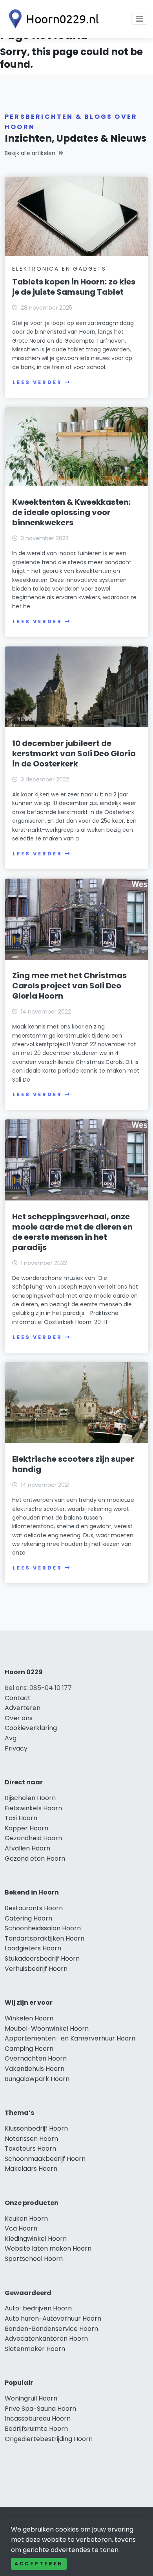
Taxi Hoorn (21, 1818)
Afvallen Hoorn (27, 1848)
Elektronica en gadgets (59, 269)
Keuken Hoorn (26, 2219)
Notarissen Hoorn (31, 2139)
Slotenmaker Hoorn (35, 2349)
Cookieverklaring (31, 1728)
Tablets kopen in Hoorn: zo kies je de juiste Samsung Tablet (74, 287)
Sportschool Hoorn (34, 2259)
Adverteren (23, 1708)
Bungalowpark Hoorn (37, 2079)
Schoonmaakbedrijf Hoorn (45, 2159)
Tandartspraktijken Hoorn (45, 1938)
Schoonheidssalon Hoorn (43, 1928)
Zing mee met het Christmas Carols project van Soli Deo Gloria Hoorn (69, 986)
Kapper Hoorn (26, 1828)
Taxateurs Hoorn (30, 2149)
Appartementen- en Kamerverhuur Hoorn (70, 2038)
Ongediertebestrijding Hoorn (49, 2439)
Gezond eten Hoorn (35, 1859)
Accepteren (39, 2564)
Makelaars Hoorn (31, 2169)
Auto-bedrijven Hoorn (38, 2308)
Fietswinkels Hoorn (33, 1808)
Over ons (19, 1718)
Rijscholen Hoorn (30, 1798)
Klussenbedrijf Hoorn (36, 2128)
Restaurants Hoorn (34, 1908)
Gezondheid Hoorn (33, 1838)
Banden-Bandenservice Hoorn (51, 2329)
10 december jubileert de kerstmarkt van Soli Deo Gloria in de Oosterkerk (74, 753)
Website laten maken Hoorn (48, 2248)
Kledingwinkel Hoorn (36, 2239)
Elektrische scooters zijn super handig (73, 1464)
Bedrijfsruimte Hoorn (36, 2429)
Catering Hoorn (28, 1918)
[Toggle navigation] (140, 19)
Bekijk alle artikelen (30, 153)
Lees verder (37, 382)
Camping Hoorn (29, 2049)
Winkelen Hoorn (29, 2018)
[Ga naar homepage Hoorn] (52, 19)
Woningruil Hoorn (31, 2398)
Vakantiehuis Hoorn (35, 2069)
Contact (18, 1698)
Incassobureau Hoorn (38, 2418)
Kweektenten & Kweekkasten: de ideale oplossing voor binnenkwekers (71, 512)
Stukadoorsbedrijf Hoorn (42, 1958)
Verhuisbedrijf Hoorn (36, 1969)
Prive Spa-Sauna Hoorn (40, 2409)
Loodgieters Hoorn (33, 1948)
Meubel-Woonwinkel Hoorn (47, 2028)
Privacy (16, 1748)
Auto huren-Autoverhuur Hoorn (53, 2318)
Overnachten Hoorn (36, 2058)
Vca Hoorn (21, 2228)
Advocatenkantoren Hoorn (46, 2339)
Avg (11, 1738)
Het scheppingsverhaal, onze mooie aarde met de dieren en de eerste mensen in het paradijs (72, 1232)
